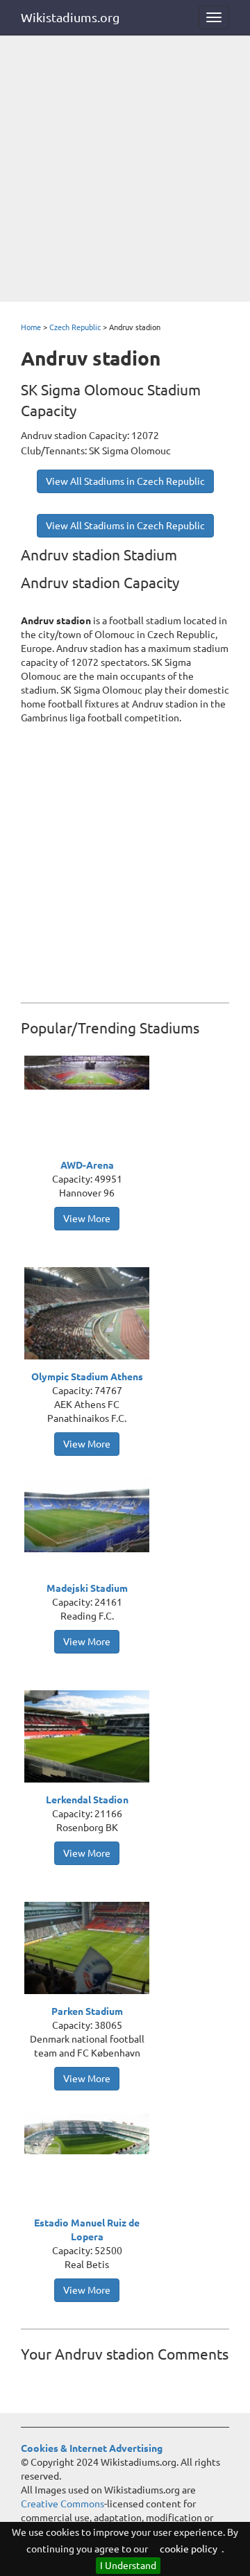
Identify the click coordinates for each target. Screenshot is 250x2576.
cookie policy (189, 2549)
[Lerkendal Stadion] (90, 1738)
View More (87, 1219)
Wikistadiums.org (70, 17)
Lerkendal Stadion (87, 1800)
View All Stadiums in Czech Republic (125, 481)
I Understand (128, 2566)
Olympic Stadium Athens (87, 1377)
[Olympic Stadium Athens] (90, 1315)
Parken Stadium (87, 2011)
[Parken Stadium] (90, 1950)
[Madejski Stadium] (90, 1514)
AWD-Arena (87, 1165)
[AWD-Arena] (90, 1072)
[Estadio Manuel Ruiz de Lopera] (90, 2133)
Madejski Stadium (87, 1588)
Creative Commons (62, 2504)
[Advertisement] (125, 170)
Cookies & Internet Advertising (92, 2448)
